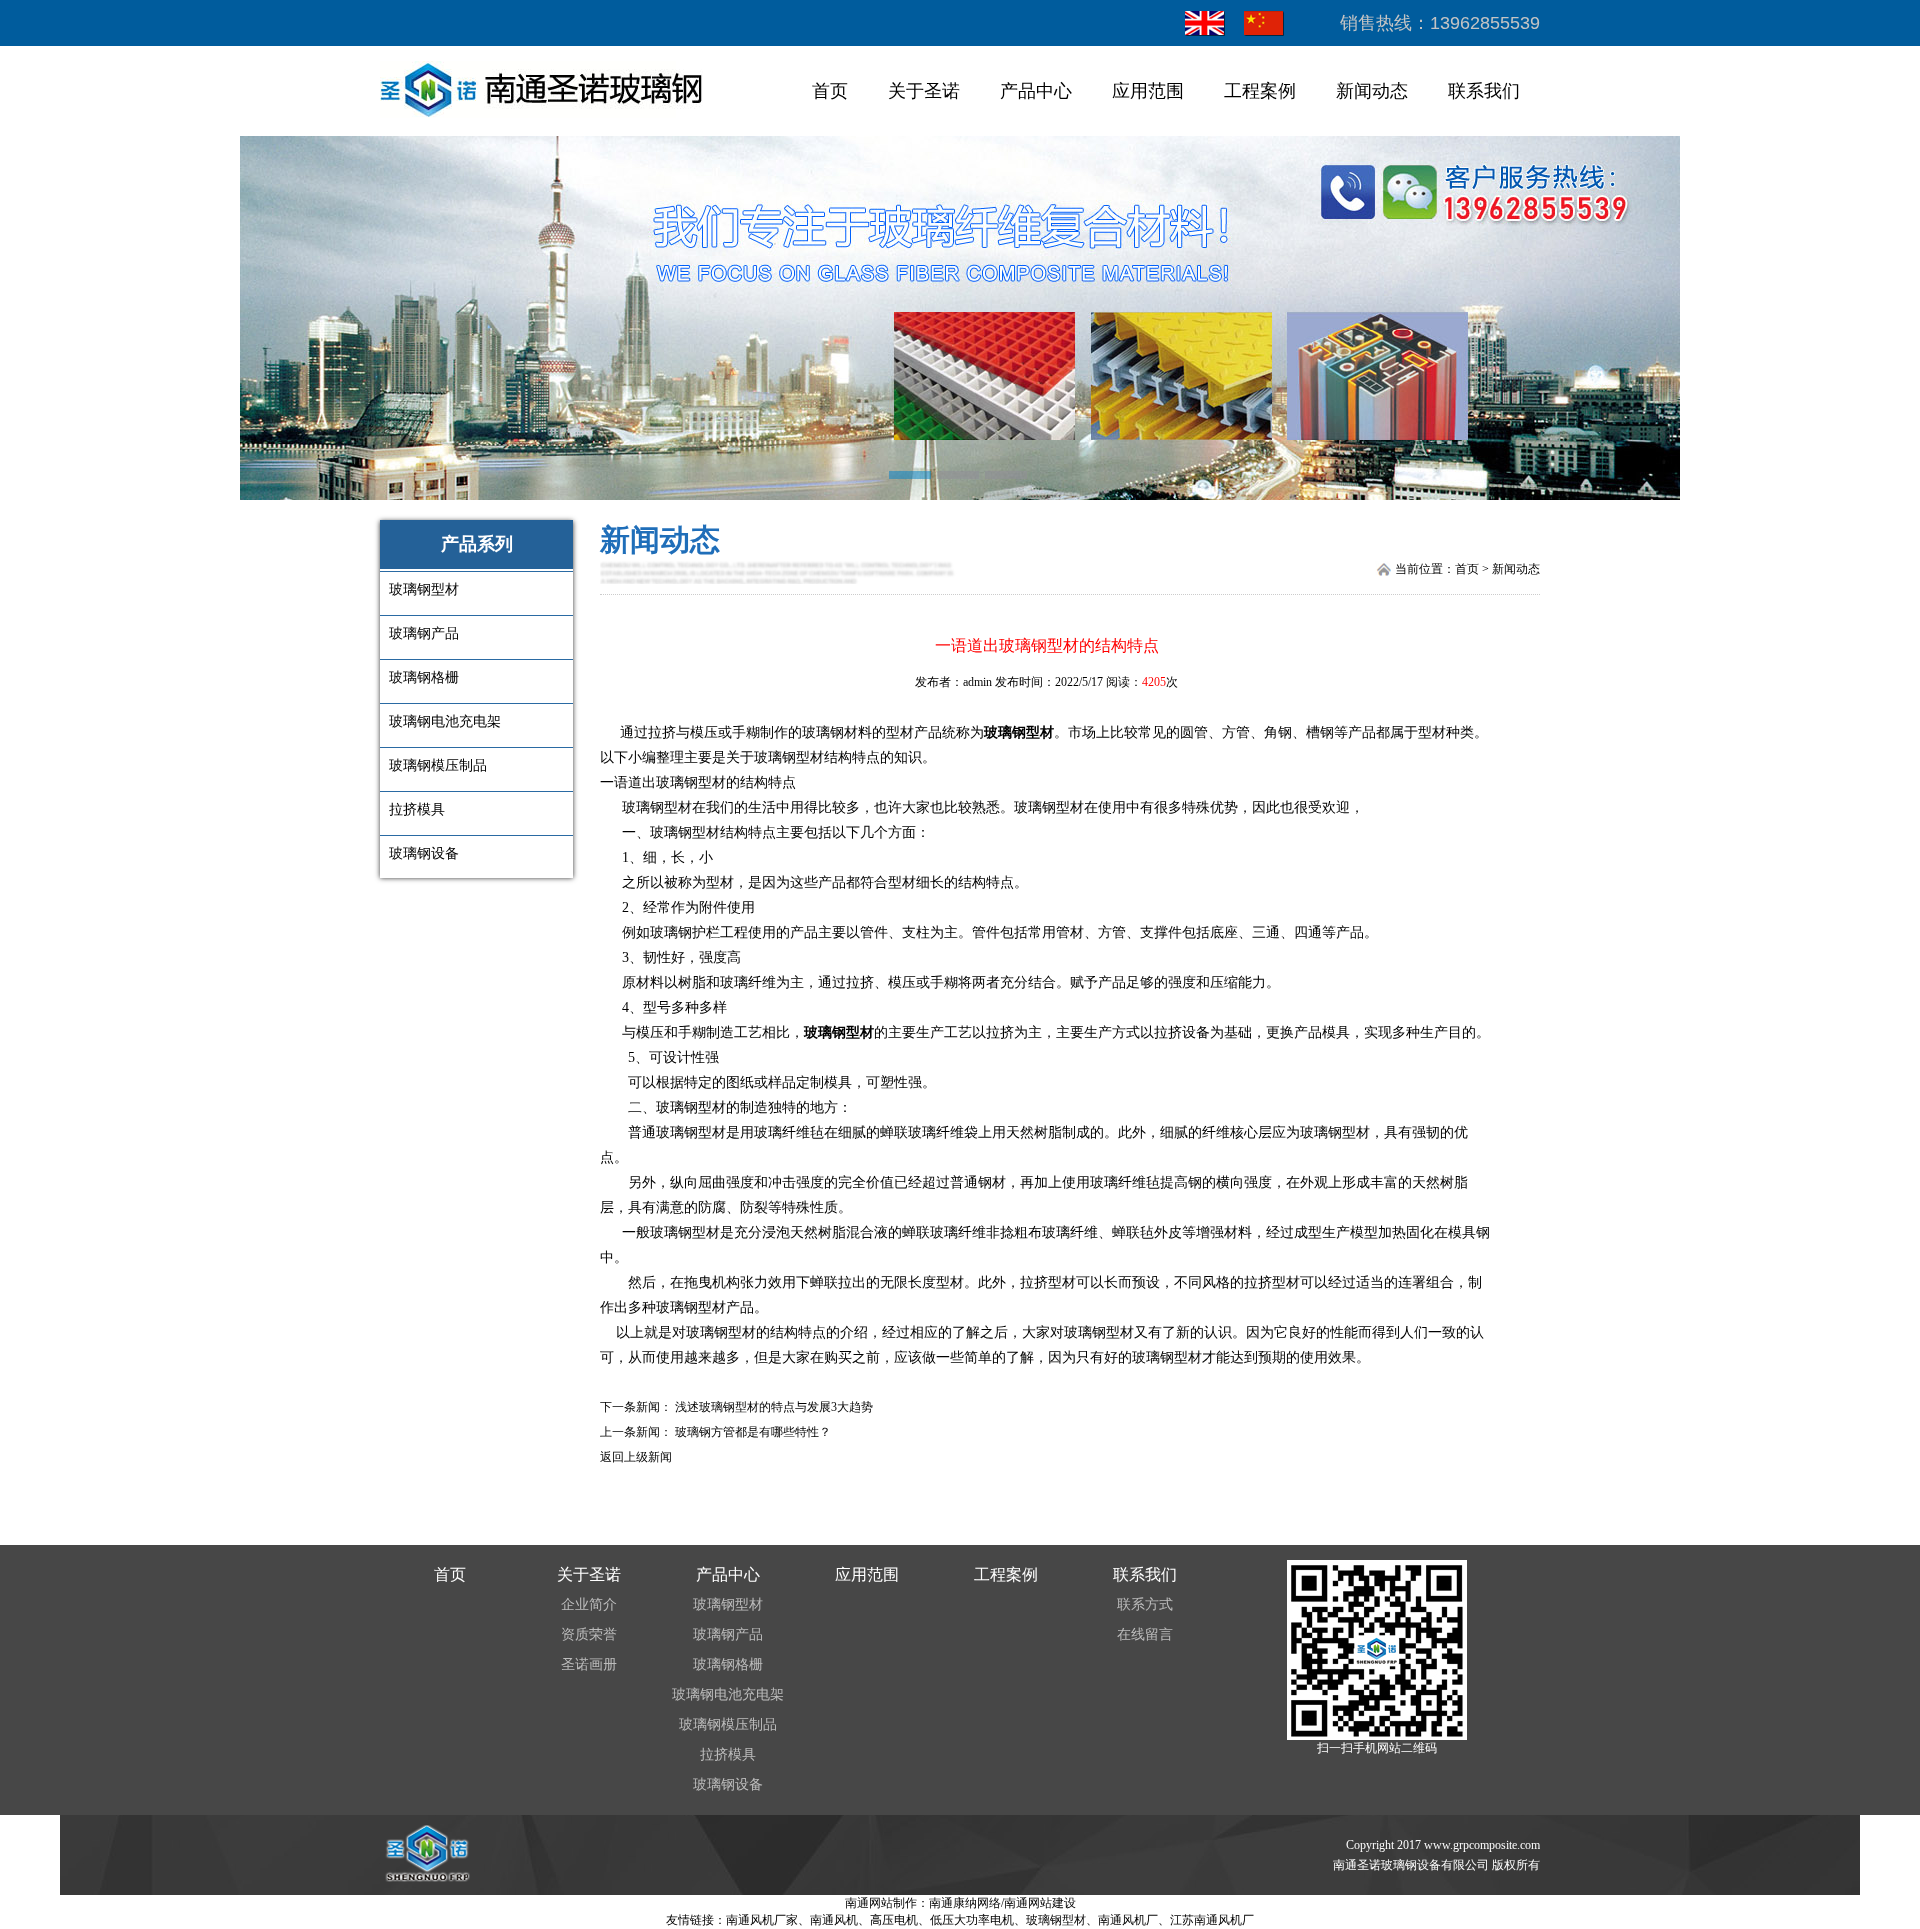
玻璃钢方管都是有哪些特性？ (753, 1432)
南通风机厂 (1128, 1920)
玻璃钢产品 (728, 1634)
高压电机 (894, 1920)
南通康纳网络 (965, 1903)
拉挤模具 (728, 1754)
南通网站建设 (1040, 1903)
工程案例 (1260, 91)
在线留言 (1145, 1634)
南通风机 (834, 1920)
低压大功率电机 (972, 1920)
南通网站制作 (881, 1903)
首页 (830, 91)
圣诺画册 (589, 1664)
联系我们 (1484, 91)
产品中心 (1036, 91)
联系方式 (1145, 1604)
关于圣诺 (924, 91)
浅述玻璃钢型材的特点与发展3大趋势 (774, 1407)
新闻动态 (1372, 91)
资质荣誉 (589, 1634)
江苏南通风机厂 (1212, 1920)
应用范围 (1148, 91)
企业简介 (589, 1604)
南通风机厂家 (762, 1920)
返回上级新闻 (636, 1457)
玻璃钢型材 (1019, 732)
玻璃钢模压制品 (728, 1724)
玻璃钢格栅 (728, 1664)
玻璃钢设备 (728, 1784)
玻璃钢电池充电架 (728, 1694)
